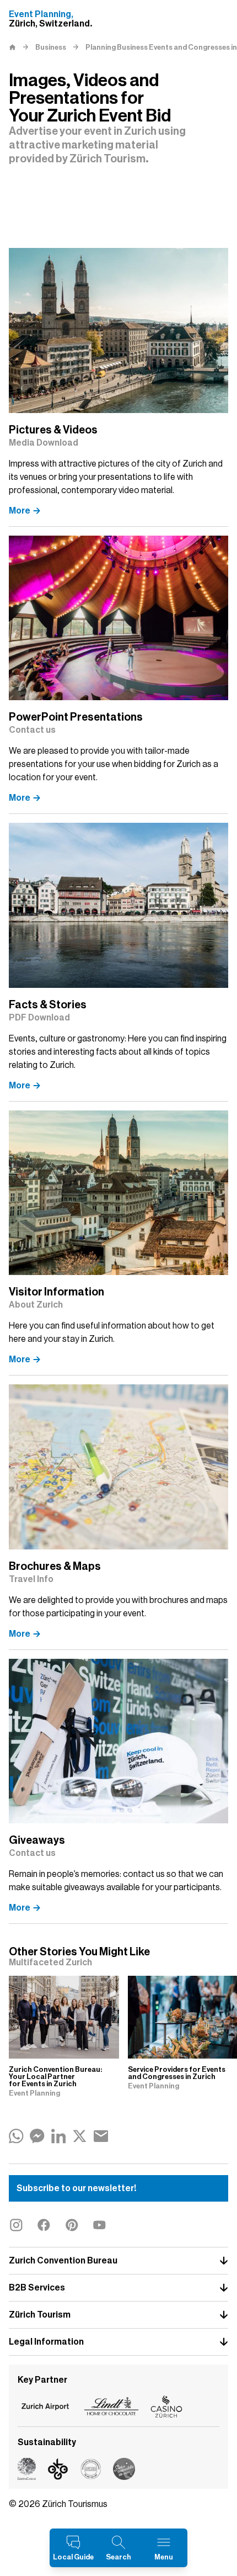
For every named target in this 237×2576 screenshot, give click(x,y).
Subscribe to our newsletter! (76, 2188)
